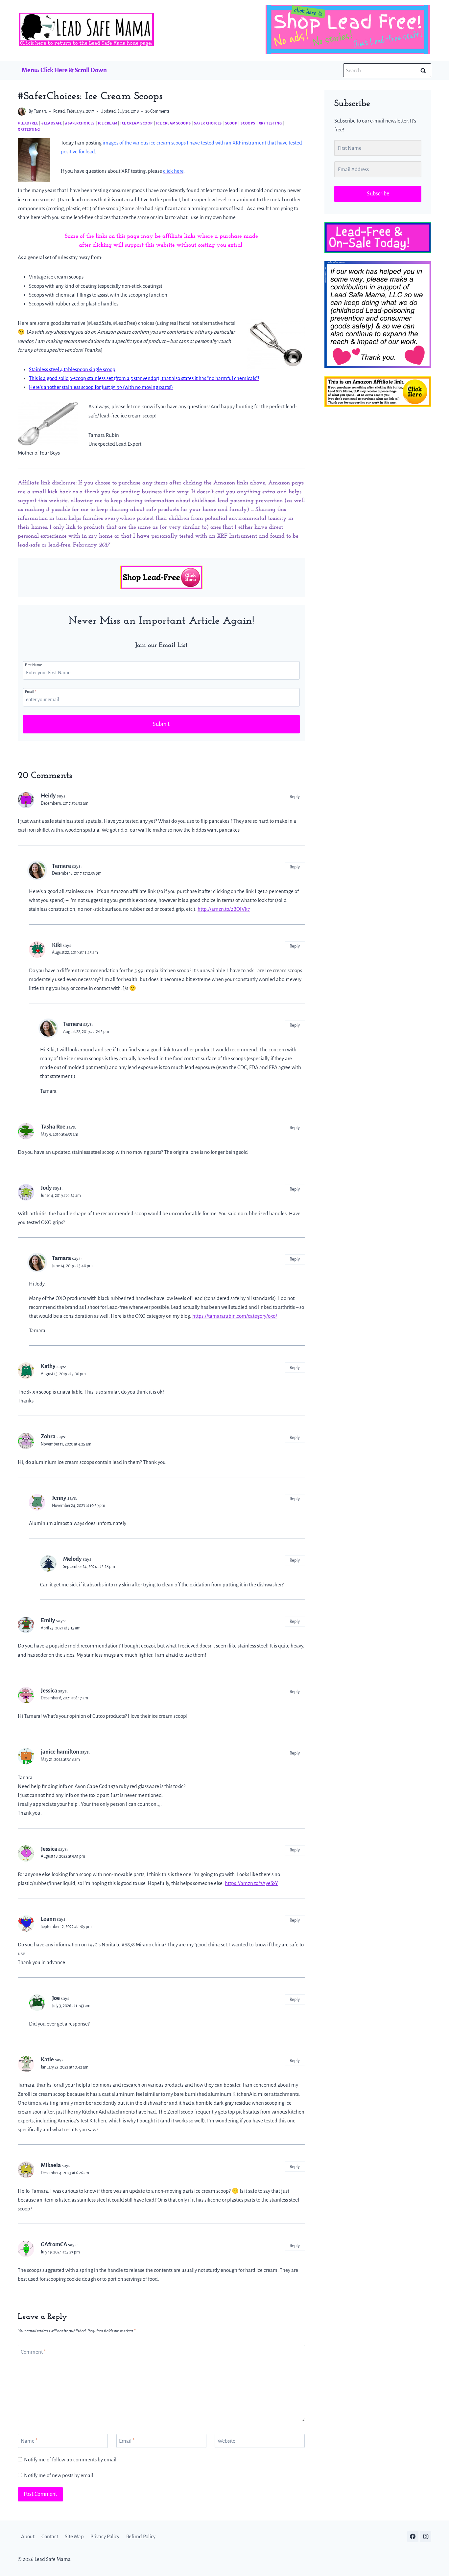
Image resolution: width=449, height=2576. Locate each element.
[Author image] (22, 112)
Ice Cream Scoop (137, 123)
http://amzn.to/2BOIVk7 (224, 909)
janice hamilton (60, 1752)
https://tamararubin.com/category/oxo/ (235, 1316)
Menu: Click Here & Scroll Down (64, 70)
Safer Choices (208, 123)
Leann (48, 1919)
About (28, 2537)
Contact (50, 2537)
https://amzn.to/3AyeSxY (251, 1883)
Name (29, 2441)
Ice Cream (107, 123)
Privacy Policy (105, 2537)
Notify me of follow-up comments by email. (71, 2460)
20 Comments (157, 111)
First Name (34, 665)
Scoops (248, 123)
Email (31, 692)
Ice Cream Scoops (174, 123)
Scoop (231, 123)
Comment (33, 2352)
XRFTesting (29, 129)
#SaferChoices (80, 123)
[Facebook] (413, 2537)
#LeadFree (28, 123)
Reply (295, 797)
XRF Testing (270, 123)
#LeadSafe (52, 123)
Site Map (74, 2537)
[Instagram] (426, 2537)
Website (226, 2441)
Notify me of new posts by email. (59, 2475)
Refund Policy (141, 2537)
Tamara (40, 111)
